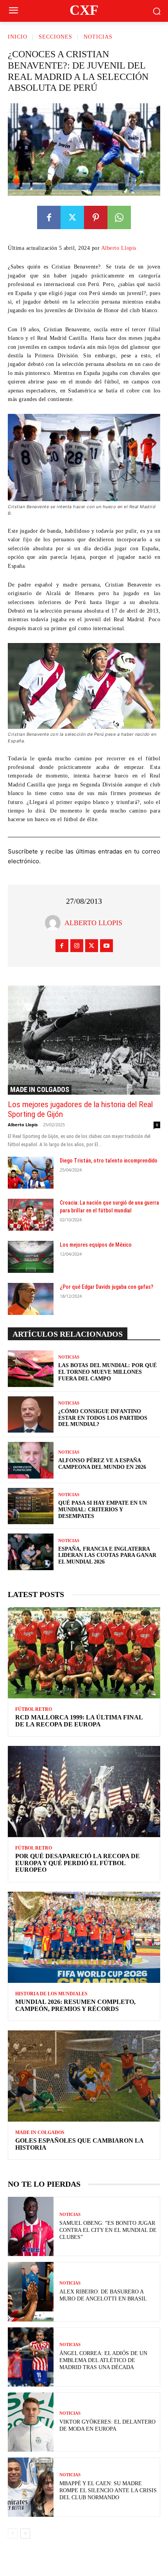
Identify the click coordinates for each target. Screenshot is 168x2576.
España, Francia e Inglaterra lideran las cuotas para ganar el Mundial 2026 (107, 1556)
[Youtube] (106, 946)
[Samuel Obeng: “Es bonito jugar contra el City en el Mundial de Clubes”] (31, 2226)
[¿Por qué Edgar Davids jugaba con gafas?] (31, 1299)
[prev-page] (13, 2534)
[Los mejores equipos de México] (31, 1257)
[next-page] (25, 2534)
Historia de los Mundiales (51, 1994)
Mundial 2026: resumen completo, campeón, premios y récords (75, 2005)
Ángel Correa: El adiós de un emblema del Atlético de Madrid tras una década (103, 2360)
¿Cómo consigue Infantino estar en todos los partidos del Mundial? (103, 1418)
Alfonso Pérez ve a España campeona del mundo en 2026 (102, 1464)
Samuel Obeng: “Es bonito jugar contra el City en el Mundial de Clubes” (108, 2230)
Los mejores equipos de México (96, 1245)
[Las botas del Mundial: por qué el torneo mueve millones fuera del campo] (31, 1369)
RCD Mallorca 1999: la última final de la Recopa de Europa (79, 1721)
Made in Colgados (40, 1089)
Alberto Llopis (119, 248)
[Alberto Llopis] (55, 923)
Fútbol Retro (34, 1709)
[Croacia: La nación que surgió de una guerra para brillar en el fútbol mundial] (31, 1215)
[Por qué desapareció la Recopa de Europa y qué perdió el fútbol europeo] (84, 1792)
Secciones (55, 37)
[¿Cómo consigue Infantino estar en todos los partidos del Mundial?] (31, 1415)
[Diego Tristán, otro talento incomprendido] (31, 1173)
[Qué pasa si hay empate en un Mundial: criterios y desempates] (31, 1506)
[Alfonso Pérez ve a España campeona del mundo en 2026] (31, 1460)
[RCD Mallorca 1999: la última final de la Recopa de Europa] (84, 1653)
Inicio (18, 37)
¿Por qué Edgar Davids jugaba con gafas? (106, 1287)
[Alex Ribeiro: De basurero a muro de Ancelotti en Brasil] (31, 2292)
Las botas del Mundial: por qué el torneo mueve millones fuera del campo (107, 1372)
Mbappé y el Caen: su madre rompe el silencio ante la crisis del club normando (108, 2490)
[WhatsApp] (119, 217)
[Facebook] (49, 217)
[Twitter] (72, 217)
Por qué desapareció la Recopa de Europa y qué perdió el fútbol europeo (78, 1863)
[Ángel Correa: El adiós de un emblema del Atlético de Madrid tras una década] (31, 2357)
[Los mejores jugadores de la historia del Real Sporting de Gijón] (84, 1040)
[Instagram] (77, 946)
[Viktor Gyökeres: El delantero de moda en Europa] (31, 2422)
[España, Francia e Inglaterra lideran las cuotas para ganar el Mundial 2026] (31, 1552)
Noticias (98, 37)
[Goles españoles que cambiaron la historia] (84, 2076)
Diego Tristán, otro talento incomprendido (109, 1161)
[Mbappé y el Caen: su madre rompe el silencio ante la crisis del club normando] (31, 2487)
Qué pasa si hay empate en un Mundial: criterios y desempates (103, 1510)
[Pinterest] (96, 217)
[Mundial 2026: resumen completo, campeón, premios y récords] (84, 1937)
